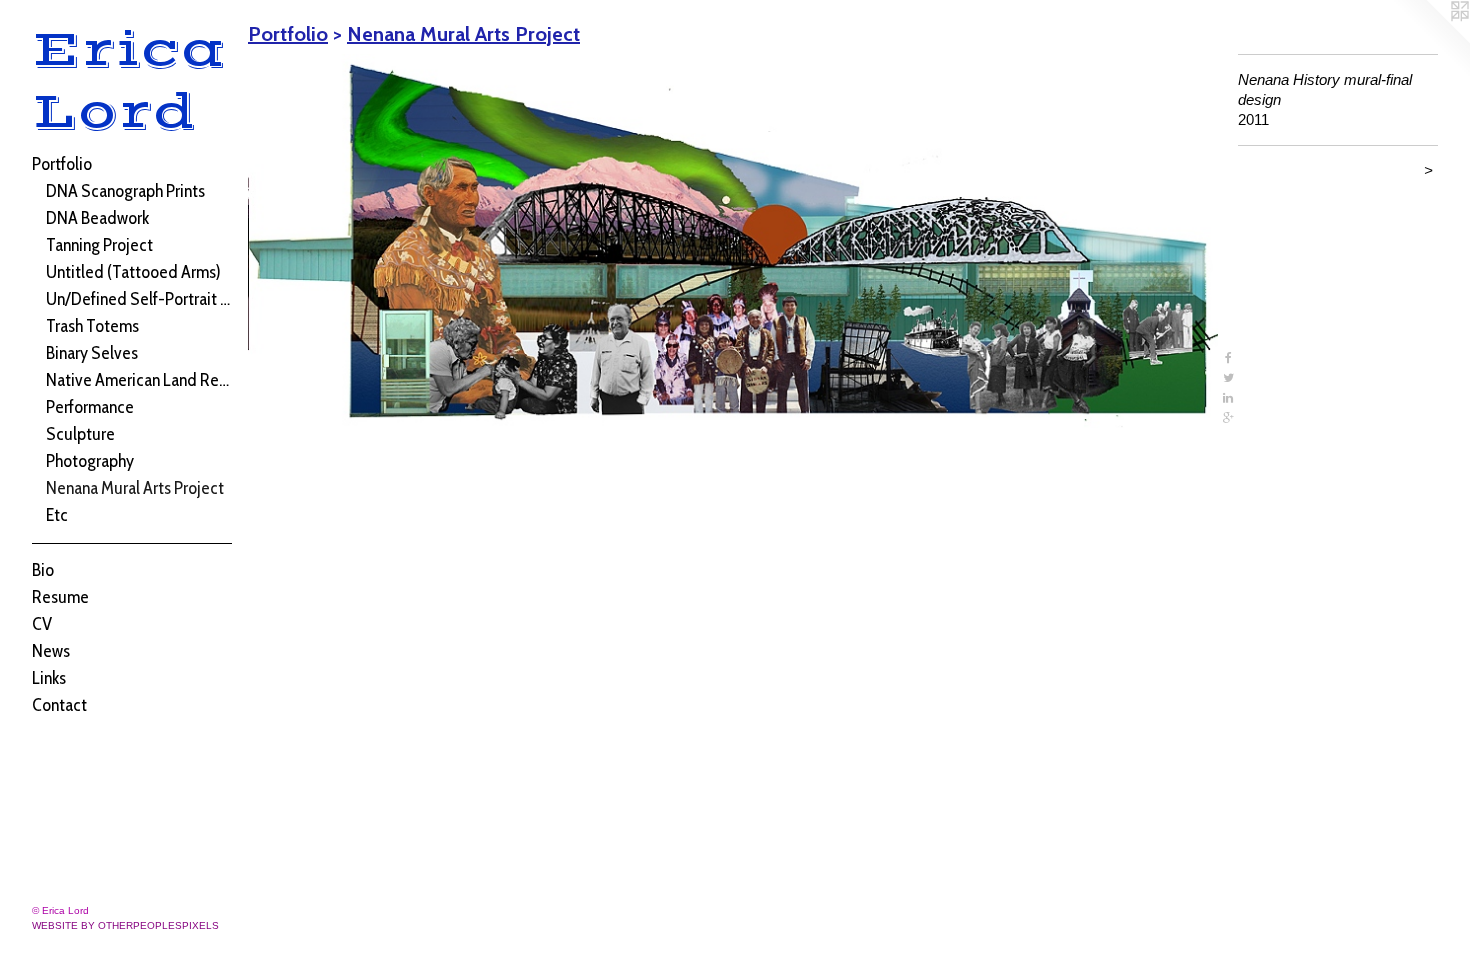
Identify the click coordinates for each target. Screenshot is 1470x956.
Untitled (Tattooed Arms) (133, 272)
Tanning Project (99, 245)
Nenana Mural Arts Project (135, 488)
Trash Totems (92, 326)
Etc (57, 515)
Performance (90, 407)
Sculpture (80, 434)
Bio (43, 570)
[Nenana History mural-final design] (733, 241)
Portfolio (62, 164)
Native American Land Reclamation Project (139, 380)
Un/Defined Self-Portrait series (139, 299)
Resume (60, 597)
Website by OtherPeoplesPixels (125, 925)
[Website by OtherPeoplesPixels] (1430, 40)
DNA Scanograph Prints (125, 191)
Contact (59, 705)
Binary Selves (92, 353)
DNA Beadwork (97, 218)
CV (42, 624)
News (51, 651)
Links (49, 678)
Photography (90, 461)
